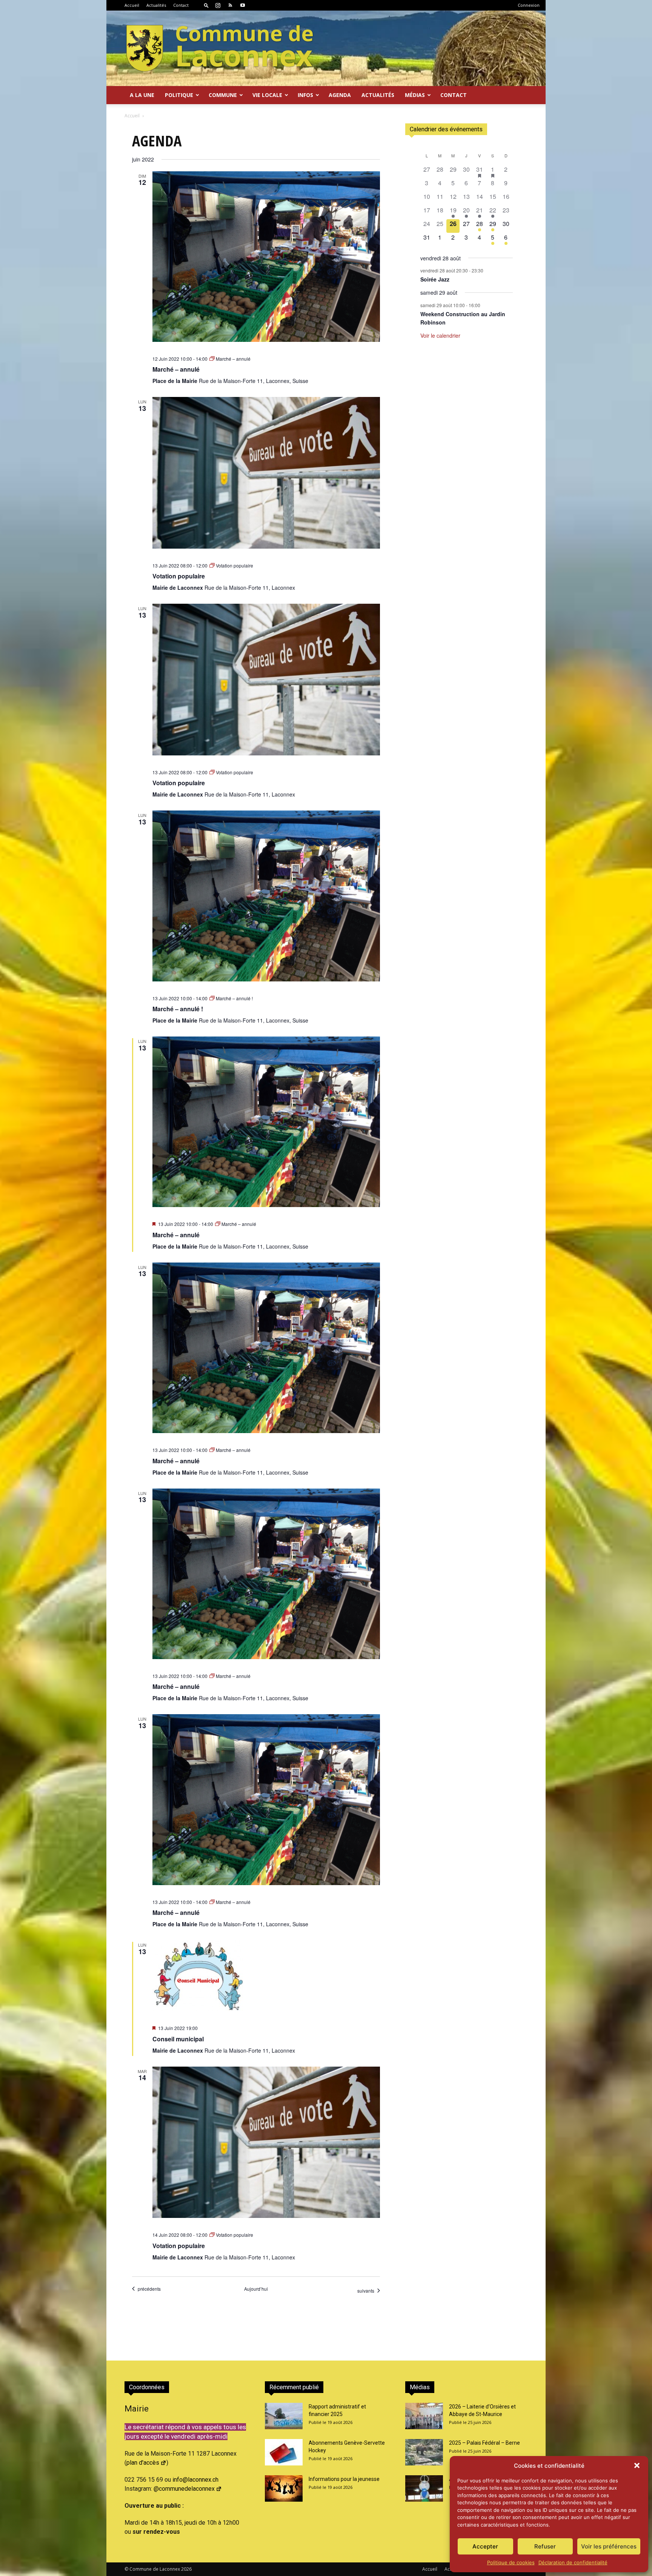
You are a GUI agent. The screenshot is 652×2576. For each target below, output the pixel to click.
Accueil (132, 5)
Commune (223, 95)
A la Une (142, 95)
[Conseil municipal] (266, 1976)
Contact (181, 5)
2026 (186, 2569)
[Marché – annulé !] (266, 896)
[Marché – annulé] (266, 257)
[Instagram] (218, 5)
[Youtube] (243, 5)
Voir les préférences (609, 2546)
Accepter (485, 2546)
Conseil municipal (178, 2039)
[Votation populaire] (266, 473)
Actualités (156, 5)
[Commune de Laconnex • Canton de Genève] (220, 48)
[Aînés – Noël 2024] (424, 2488)
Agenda (340, 95)
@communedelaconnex (184, 2489)
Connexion (529, 5)
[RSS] (230, 5)
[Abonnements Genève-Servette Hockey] (284, 2452)
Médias (415, 95)
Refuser (545, 2546)
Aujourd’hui (256, 2289)
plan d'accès (143, 2463)
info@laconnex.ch (195, 2480)
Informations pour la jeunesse (344, 2479)
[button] (637, 2465)
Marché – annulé (176, 369)
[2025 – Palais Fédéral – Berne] (424, 2452)
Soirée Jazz (435, 279)
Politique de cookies (511, 2562)
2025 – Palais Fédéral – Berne (484, 2443)
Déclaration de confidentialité (573, 2562)
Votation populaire (179, 576)
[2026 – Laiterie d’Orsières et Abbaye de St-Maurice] (424, 2416)
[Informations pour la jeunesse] (284, 2488)
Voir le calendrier (440, 335)
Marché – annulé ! (178, 1009)
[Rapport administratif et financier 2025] (284, 2416)
